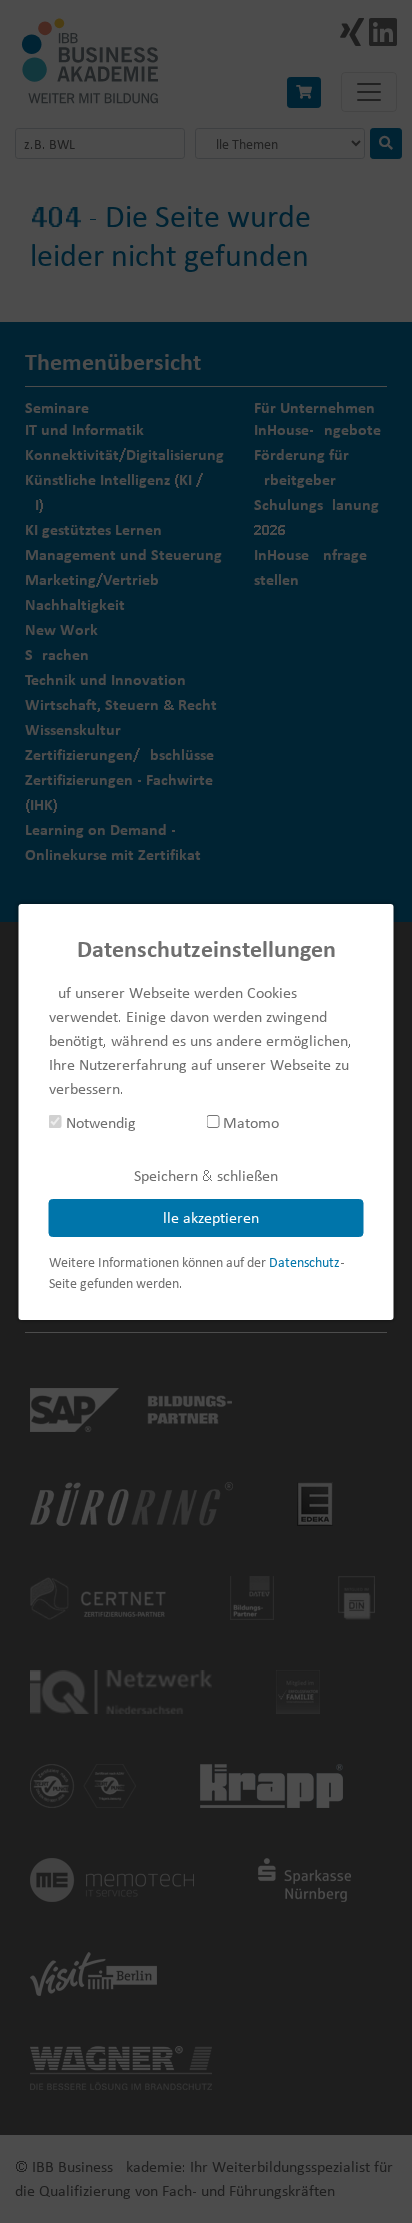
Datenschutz (304, 1262)
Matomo (249, 1122)
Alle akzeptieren (206, 1217)
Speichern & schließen (206, 1175)
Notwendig (99, 1122)
